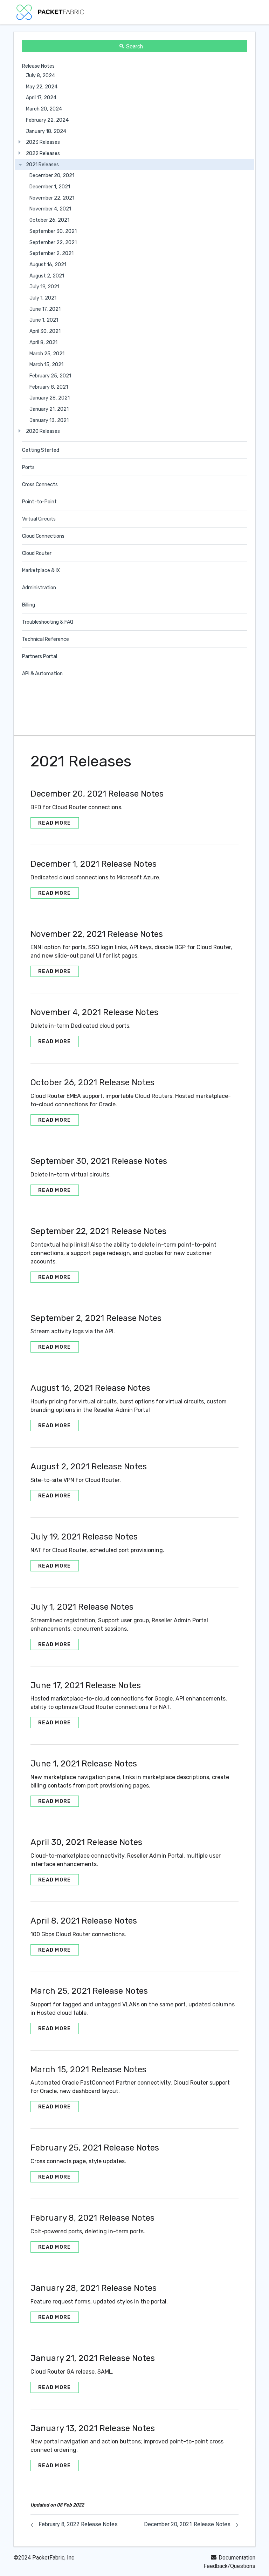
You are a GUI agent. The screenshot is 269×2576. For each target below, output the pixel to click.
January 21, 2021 (49, 409)
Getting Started (41, 450)
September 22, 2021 (53, 243)
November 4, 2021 (50, 209)
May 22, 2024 (42, 87)
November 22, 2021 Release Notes (97, 934)
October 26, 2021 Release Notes (92, 1082)
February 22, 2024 (47, 120)
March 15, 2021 (46, 365)
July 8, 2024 (40, 76)
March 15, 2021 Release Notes (88, 2069)
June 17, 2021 (45, 309)
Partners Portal (40, 656)
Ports (28, 467)
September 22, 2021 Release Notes (98, 1231)
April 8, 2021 (43, 343)
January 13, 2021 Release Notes (93, 2428)
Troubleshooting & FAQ (48, 622)
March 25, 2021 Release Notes (89, 1991)
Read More (55, 823)
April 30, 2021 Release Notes (86, 1842)
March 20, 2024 (44, 109)
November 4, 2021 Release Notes (94, 1012)
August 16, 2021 (48, 265)
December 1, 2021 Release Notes (94, 864)
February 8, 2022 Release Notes (78, 2524)
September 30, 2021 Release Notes (99, 1161)
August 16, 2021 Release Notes (90, 1388)
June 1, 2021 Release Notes (84, 1764)
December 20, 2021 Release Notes (97, 794)
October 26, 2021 (49, 220)
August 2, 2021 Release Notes (89, 1467)
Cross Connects (40, 485)
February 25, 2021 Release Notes (95, 2148)
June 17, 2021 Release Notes (86, 1685)
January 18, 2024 (46, 131)
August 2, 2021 (47, 276)
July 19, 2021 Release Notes (84, 1537)
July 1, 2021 (43, 298)
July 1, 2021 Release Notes (82, 1607)
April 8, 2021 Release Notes (84, 1921)
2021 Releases (42, 165)
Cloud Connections (43, 536)
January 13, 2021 (49, 420)
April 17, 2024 (41, 98)
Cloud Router (37, 553)
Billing (29, 605)
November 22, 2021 (52, 198)
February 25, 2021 (50, 376)
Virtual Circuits (39, 519)
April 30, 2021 (45, 331)
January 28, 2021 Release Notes (94, 2288)
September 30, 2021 (53, 231)
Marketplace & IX (41, 571)
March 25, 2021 (47, 354)
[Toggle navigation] (243, 12)
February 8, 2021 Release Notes (92, 2218)
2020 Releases (43, 431)
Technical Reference (46, 639)
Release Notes (38, 66)
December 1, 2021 (50, 187)
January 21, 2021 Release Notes (93, 2358)
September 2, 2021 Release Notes (96, 1318)
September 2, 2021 (51, 253)
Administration (39, 588)
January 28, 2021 (50, 398)
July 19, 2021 (44, 287)
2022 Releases (43, 153)
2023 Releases (43, 142)
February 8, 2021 (49, 387)
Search (134, 46)
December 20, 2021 (52, 176)
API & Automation (42, 674)
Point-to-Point (39, 502)
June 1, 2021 (44, 320)
